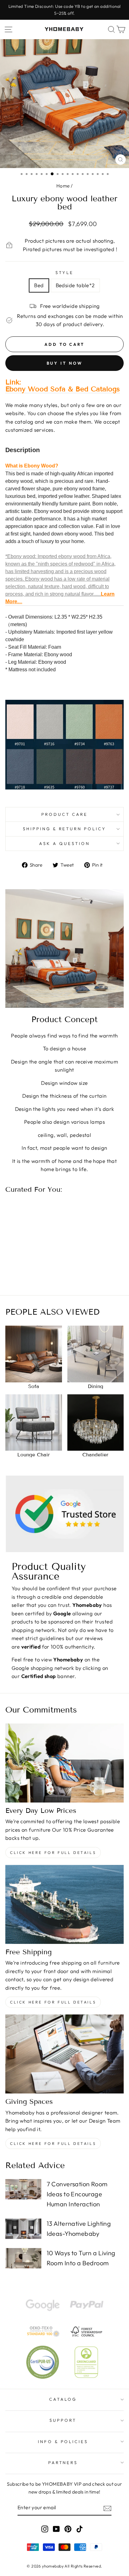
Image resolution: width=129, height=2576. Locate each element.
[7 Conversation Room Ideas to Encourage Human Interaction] (23, 2189)
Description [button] (23, 450)
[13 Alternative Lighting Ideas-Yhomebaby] (23, 2229)
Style (64, 272)
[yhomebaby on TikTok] (80, 2529)
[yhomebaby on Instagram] (45, 2529)
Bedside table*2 (75, 285)
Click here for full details (53, 1853)
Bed (39, 285)
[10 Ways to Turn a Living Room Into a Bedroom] (23, 2258)
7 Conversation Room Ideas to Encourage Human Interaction (77, 2194)
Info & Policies (63, 2441)
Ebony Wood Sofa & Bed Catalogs (63, 389)
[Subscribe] (107, 2508)
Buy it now (65, 363)
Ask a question (64, 843)
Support (63, 2420)
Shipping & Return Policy (64, 829)
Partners (63, 2463)
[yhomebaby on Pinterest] (68, 2529)
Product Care (64, 814)
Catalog (63, 2399)
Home (63, 186)
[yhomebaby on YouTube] (56, 2529)
